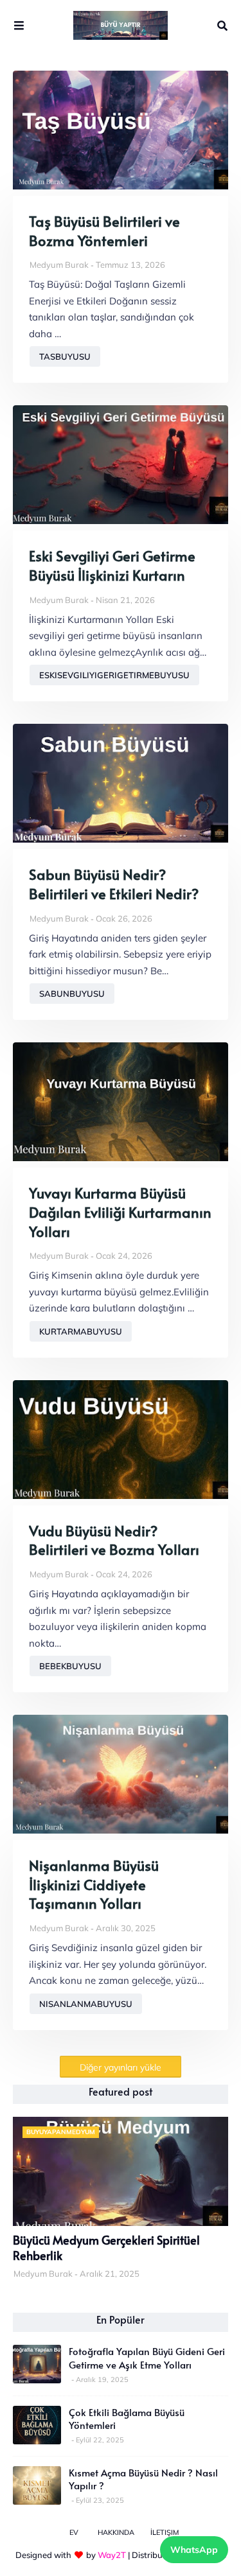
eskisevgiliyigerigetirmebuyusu (114, 675)
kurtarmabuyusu (81, 1331)
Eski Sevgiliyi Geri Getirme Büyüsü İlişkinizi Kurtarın (112, 565)
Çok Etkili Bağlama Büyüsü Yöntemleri (127, 2419)
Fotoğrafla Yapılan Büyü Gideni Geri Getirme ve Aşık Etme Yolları (147, 2358)
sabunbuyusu (72, 994)
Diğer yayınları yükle (121, 2067)
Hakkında (116, 2532)
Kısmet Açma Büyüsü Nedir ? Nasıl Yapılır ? (143, 2479)
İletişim (165, 2532)
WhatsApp (194, 2550)
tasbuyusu (65, 356)
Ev (74, 2532)
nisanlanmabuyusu (86, 2004)
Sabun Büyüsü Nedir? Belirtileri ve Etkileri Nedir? (114, 884)
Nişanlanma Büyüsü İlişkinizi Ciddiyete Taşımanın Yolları (94, 1884)
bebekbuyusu (70, 1666)
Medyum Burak (59, 265)
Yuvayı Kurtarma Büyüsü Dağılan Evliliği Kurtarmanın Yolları (120, 1212)
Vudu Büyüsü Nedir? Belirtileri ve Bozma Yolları (114, 1540)
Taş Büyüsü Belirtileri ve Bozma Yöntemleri (104, 231)
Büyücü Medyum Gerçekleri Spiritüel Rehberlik (106, 2248)
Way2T (112, 2555)
